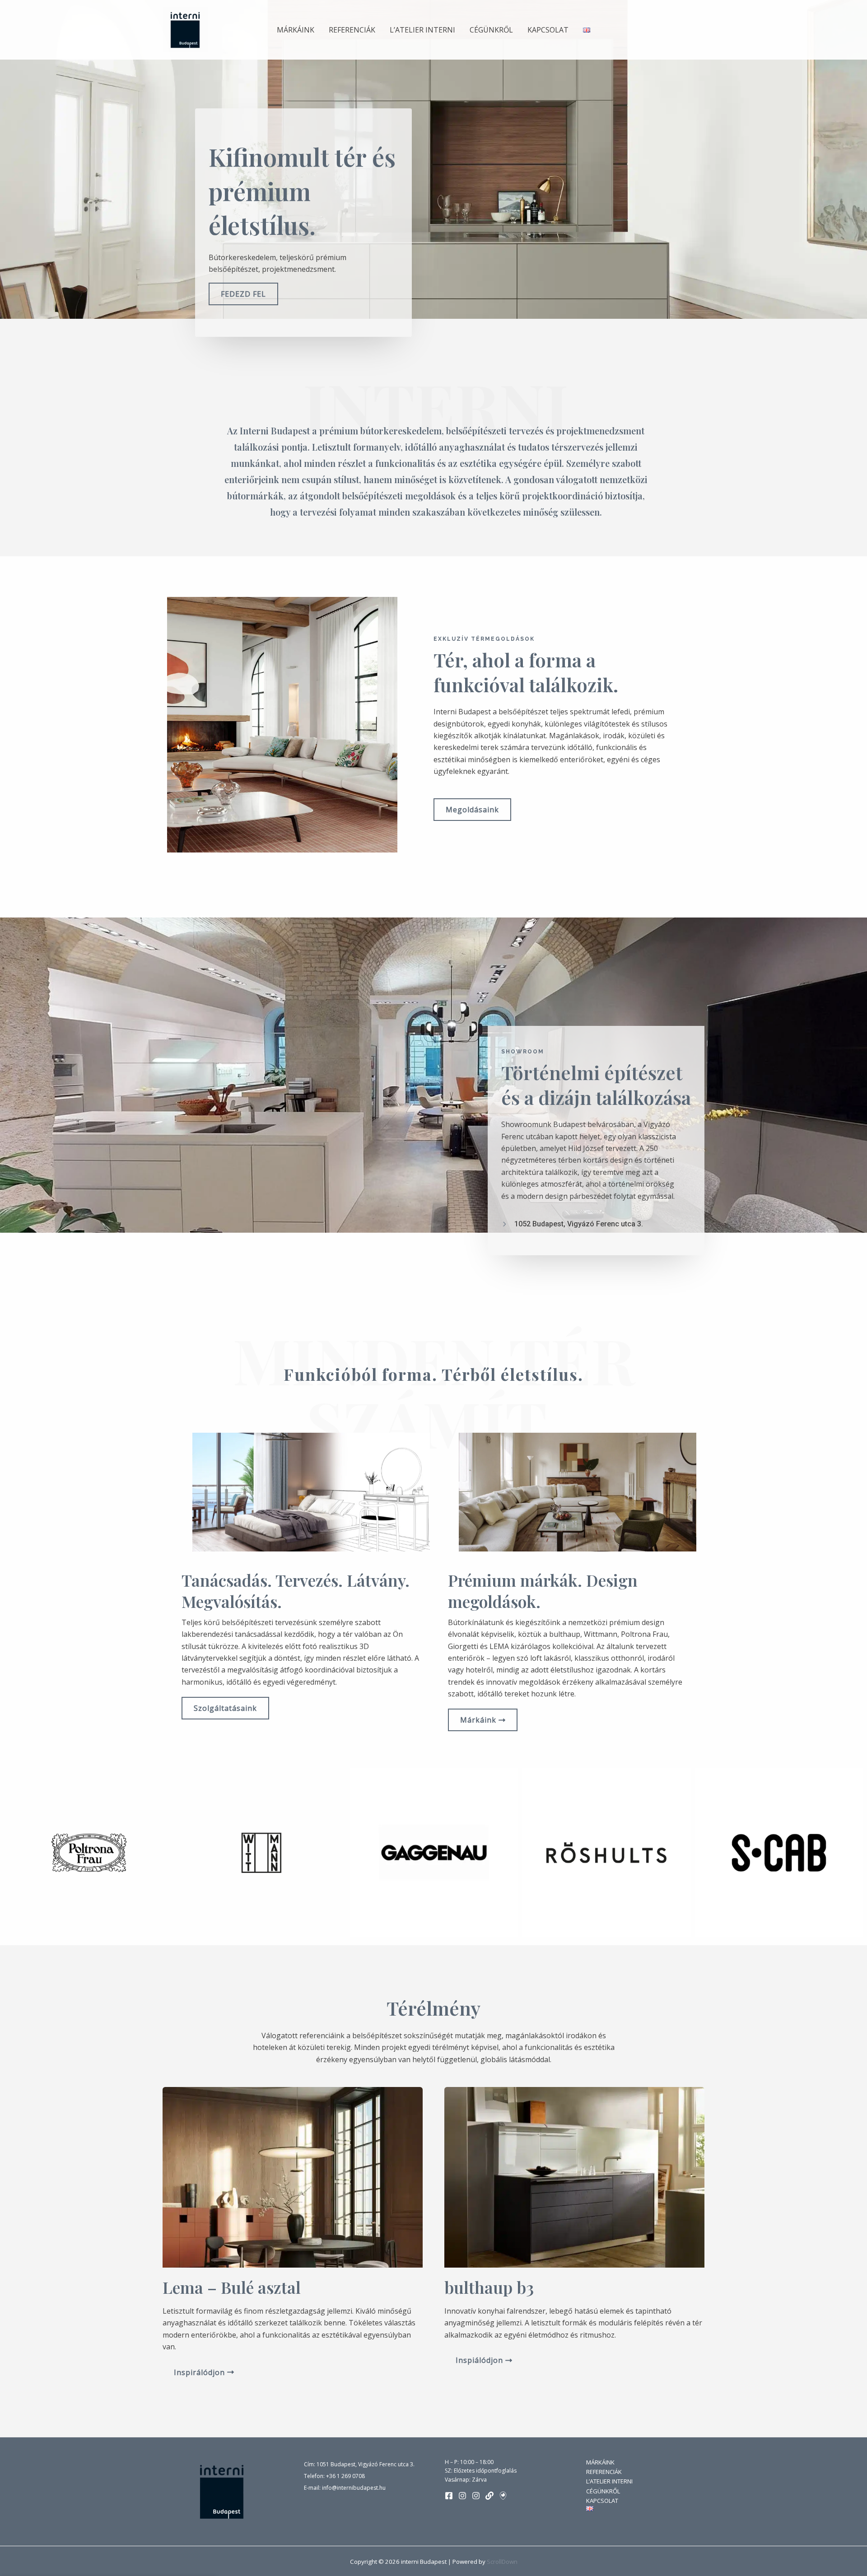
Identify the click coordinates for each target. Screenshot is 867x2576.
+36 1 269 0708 (345, 2476)
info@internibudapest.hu (354, 2488)
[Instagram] (462, 2496)
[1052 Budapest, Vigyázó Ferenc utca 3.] (572, 1224)
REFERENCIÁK (352, 30)
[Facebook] (449, 2496)
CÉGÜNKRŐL (491, 30)
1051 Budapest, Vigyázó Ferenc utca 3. (366, 2464)
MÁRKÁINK (296, 30)
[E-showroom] (503, 2496)
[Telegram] (489, 2496)
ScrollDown (502, 2562)
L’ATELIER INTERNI (422, 30)
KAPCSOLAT (548, 30)
